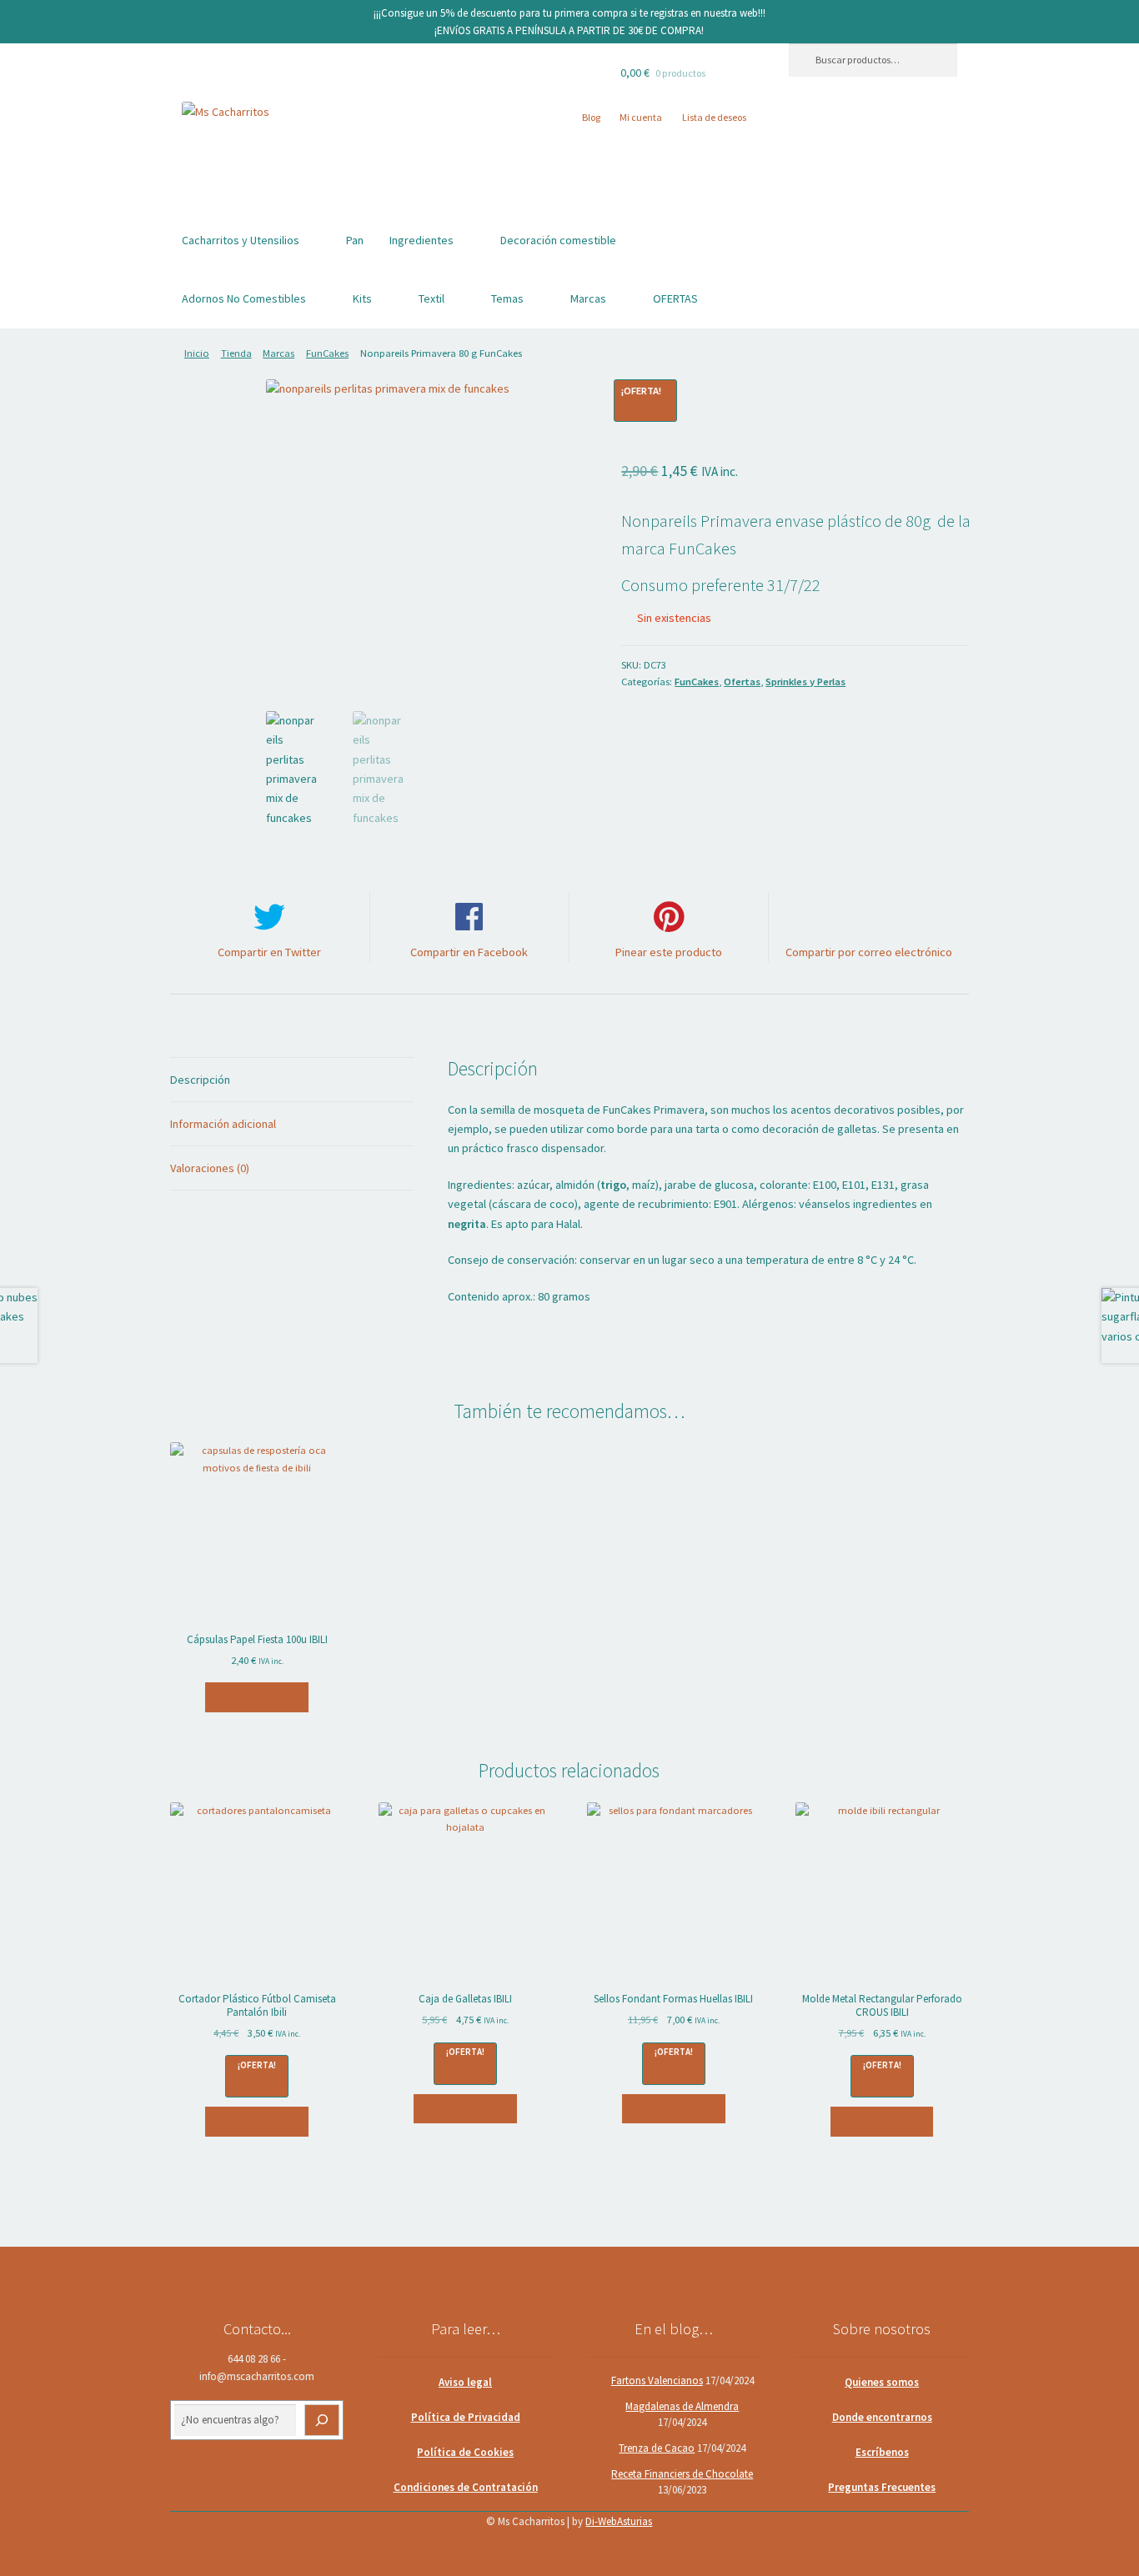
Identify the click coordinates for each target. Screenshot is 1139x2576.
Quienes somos (882, 2382)
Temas (507, 298)
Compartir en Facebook (469, 952)
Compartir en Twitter (269, 952)
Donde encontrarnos (882, 2417)
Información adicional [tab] (223, 1124)
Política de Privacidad (466, 2417)
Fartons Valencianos (657, 2381)
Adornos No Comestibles (244, 298)
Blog (591, 117)
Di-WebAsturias (619, 2521)
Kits (362, 298)
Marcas (588, 298)
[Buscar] (322, 2420)
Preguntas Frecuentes (882, 2487)
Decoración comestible (558, 240)
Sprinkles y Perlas (805, 682)
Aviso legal (465, 2382)
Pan (355, 240)
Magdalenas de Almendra (682, 2406)
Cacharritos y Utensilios (241, 240)
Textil (432, 298)
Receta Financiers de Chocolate (682, 2474)
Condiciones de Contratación (466, 2487)
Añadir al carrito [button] (257, 1697)
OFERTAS (675, 298)
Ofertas (742, 682)
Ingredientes (421, 240)
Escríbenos (882, 2452)
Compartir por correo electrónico (869, 952)
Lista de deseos (714, 117)
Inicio (197, 353)
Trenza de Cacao (657, 2448)
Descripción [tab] (200, 1080)
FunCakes (327, 353)
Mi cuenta (641, 117)
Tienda (236, 353)
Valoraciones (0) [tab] (210, 1168)
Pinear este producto (669, 952)
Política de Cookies (465, 2452)
